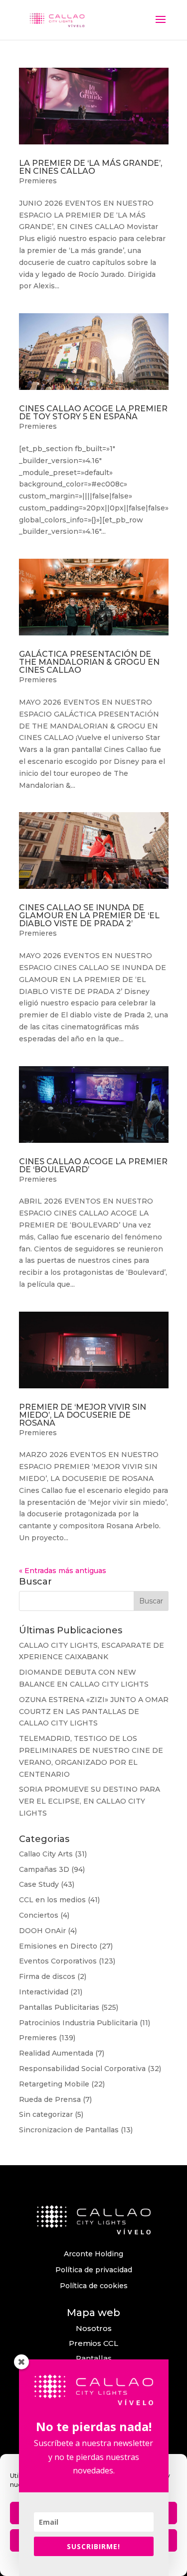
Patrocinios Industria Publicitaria (78, 2023)
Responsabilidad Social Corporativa (82, 2069)
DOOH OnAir (42, 1931)
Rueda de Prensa (50, 2099)
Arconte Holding (93, 2254)
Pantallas (94, 2358)
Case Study (39, 1884)
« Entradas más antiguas (63, 1571)
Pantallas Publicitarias (59, 2007)
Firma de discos (47, 1976)
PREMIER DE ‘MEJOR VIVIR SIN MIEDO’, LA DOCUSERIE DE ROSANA (83, 1415)
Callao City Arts (46, 1854)
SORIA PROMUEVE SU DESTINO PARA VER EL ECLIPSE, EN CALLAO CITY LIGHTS (90, 1801)
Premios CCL (93, 2343)
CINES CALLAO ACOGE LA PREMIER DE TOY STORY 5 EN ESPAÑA (93, 413)
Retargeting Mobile (54, 2084)
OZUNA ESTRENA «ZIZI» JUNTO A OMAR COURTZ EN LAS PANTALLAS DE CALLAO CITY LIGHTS (94, 1712)
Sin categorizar (46, 2114)
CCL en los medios (52, 1900)
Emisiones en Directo (58, 1946)
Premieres (38, 181)
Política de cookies (94, 2286)
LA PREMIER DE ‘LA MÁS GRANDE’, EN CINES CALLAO (91, 167)
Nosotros (94, 2328)
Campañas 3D (44, 1869)
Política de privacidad (94, 2270)
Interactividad (44, 1992)
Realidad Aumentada (56, 2053)
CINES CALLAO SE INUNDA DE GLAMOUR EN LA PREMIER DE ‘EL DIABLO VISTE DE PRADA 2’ (89, 916)
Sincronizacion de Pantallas (69, 2130)
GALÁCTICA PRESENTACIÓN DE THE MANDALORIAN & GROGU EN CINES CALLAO (89, 662)
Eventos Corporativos (58, 1961)
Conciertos (39, 1915)
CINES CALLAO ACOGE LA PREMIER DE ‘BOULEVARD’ (93, 1165)
